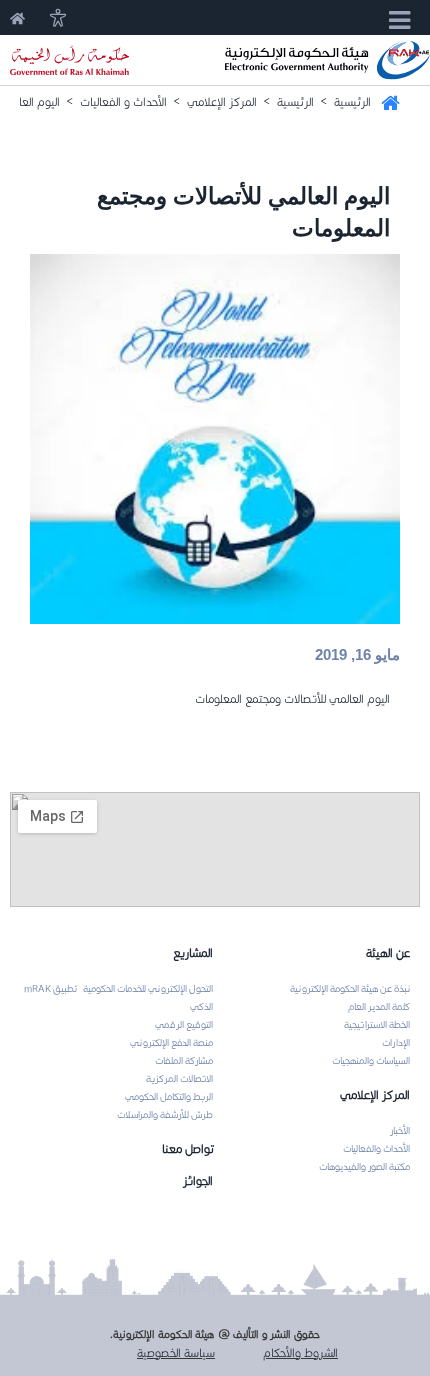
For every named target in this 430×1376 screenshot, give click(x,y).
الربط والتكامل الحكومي (169, 1097)
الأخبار (400, 1131)
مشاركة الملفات (184, 1061)
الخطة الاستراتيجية (377, 1025)
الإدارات (396, 1043)
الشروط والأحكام (300, 1352)
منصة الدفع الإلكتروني (171, 1043)
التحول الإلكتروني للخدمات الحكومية (148, 989)
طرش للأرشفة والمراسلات (165, 1115)
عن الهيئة (388, 952)
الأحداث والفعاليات (376, 1149)
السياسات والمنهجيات (371, 1061)
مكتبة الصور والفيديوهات (364, 1167)
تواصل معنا (187, 1148)
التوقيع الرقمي (184, 1025)
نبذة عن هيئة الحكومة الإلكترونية (350, 989)
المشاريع (193, 952)
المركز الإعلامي (375, 1094)
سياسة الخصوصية (176, 1352)
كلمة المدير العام (379, 1007)
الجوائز (198, 1180)
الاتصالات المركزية (179, 1079)
